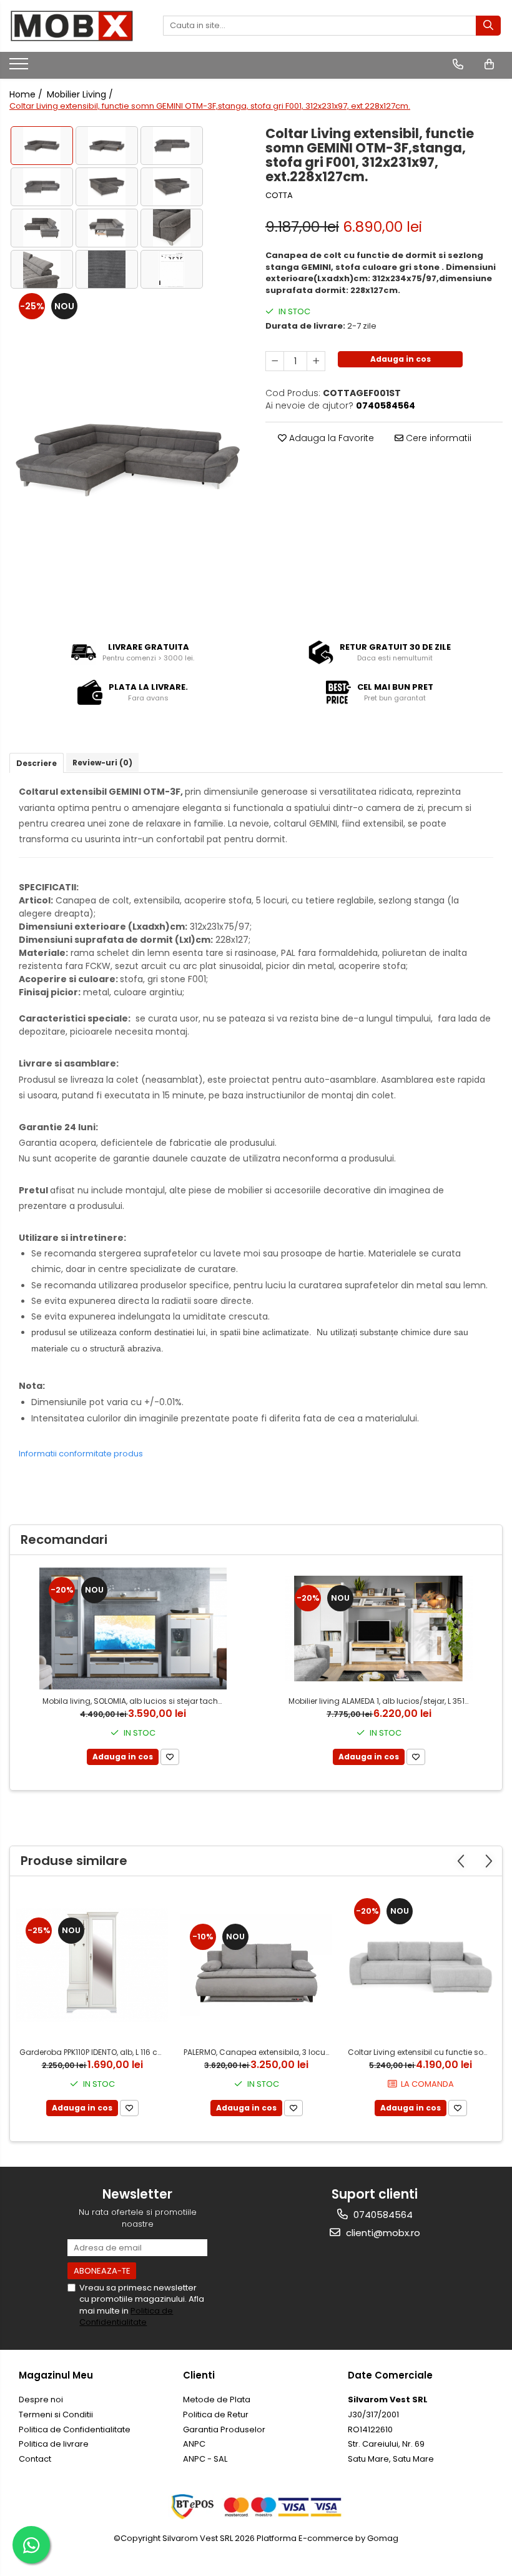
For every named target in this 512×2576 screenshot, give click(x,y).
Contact (35, 2459)
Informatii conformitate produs (81, 1454)
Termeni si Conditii (56, 2414)
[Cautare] (488, 26)
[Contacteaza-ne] (458, 64)
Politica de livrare (54, 2444)
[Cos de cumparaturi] (489, 64)
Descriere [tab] (37, 763)
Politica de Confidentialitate (126, 2316)
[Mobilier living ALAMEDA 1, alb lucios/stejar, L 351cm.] (379, 1629)
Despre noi (41, 2399)
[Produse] (20, 67)
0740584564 (382, 2215)
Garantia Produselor (224, 2429)
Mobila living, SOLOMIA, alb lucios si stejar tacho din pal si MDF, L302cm (135, 1701)
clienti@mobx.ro (382, 2233)
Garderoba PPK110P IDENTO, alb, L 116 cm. (93, 2052)
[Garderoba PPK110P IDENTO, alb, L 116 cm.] (92, 1965)
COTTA (279, 196)
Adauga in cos (401, 359)
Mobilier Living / (81, 94)
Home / (27, 94)
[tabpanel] (128, 458)
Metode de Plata (217, 2399)
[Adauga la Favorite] (170, 1757)
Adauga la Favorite (330, 438)
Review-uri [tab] (102, 763)
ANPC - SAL (205, 2459)
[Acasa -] (72, 26)
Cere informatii (437, 438)
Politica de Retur (216, 2414)
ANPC (194, 2444)
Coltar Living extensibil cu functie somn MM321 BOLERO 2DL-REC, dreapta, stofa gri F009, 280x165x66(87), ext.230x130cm (422, 2052)
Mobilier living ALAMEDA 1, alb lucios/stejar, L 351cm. (381, 1701)
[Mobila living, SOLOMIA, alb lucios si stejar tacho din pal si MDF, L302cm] (133, 1629)
